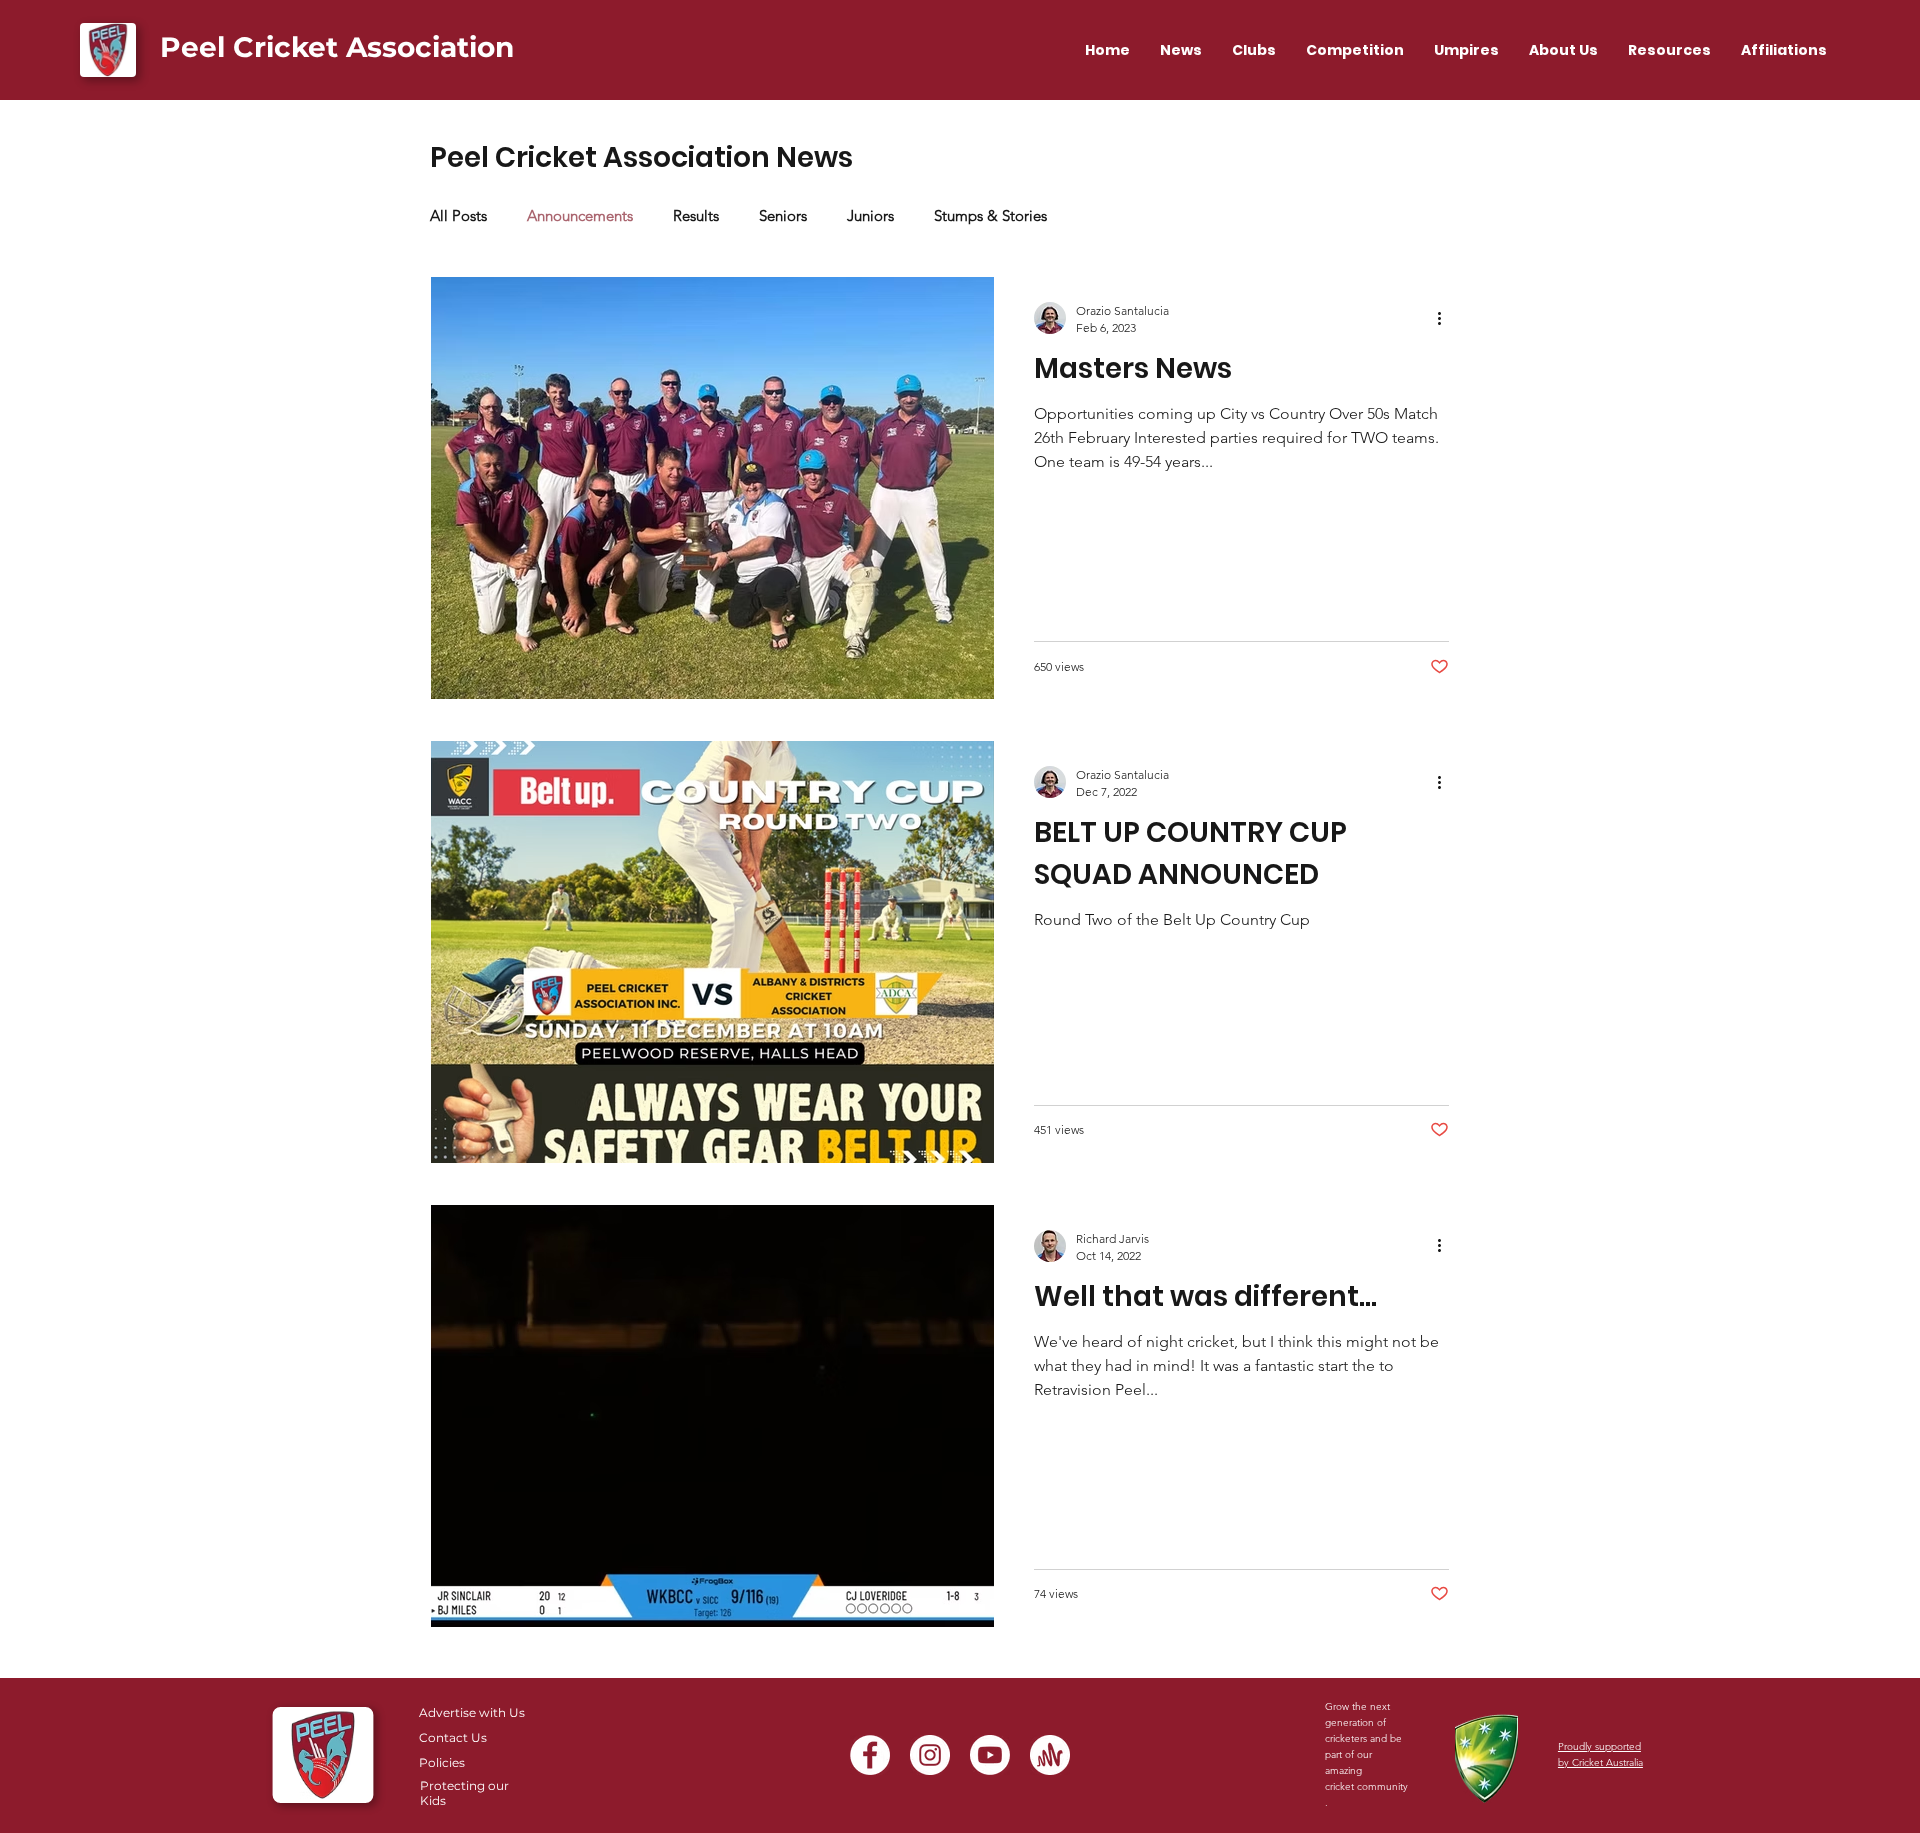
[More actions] (1446, 318)
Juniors (870, 216)
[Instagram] (930, 1755)
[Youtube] (990, 1755)
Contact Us (453, 1737)
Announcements (580, 216)
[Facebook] (870, 1755)
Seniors (783, 216)
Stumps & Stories (990, 216)
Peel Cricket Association (337, 47)
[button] (1355, 50)
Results (696, 216)
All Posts (458, 216)
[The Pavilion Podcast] (1050, 1755)
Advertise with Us (472, 1712)
